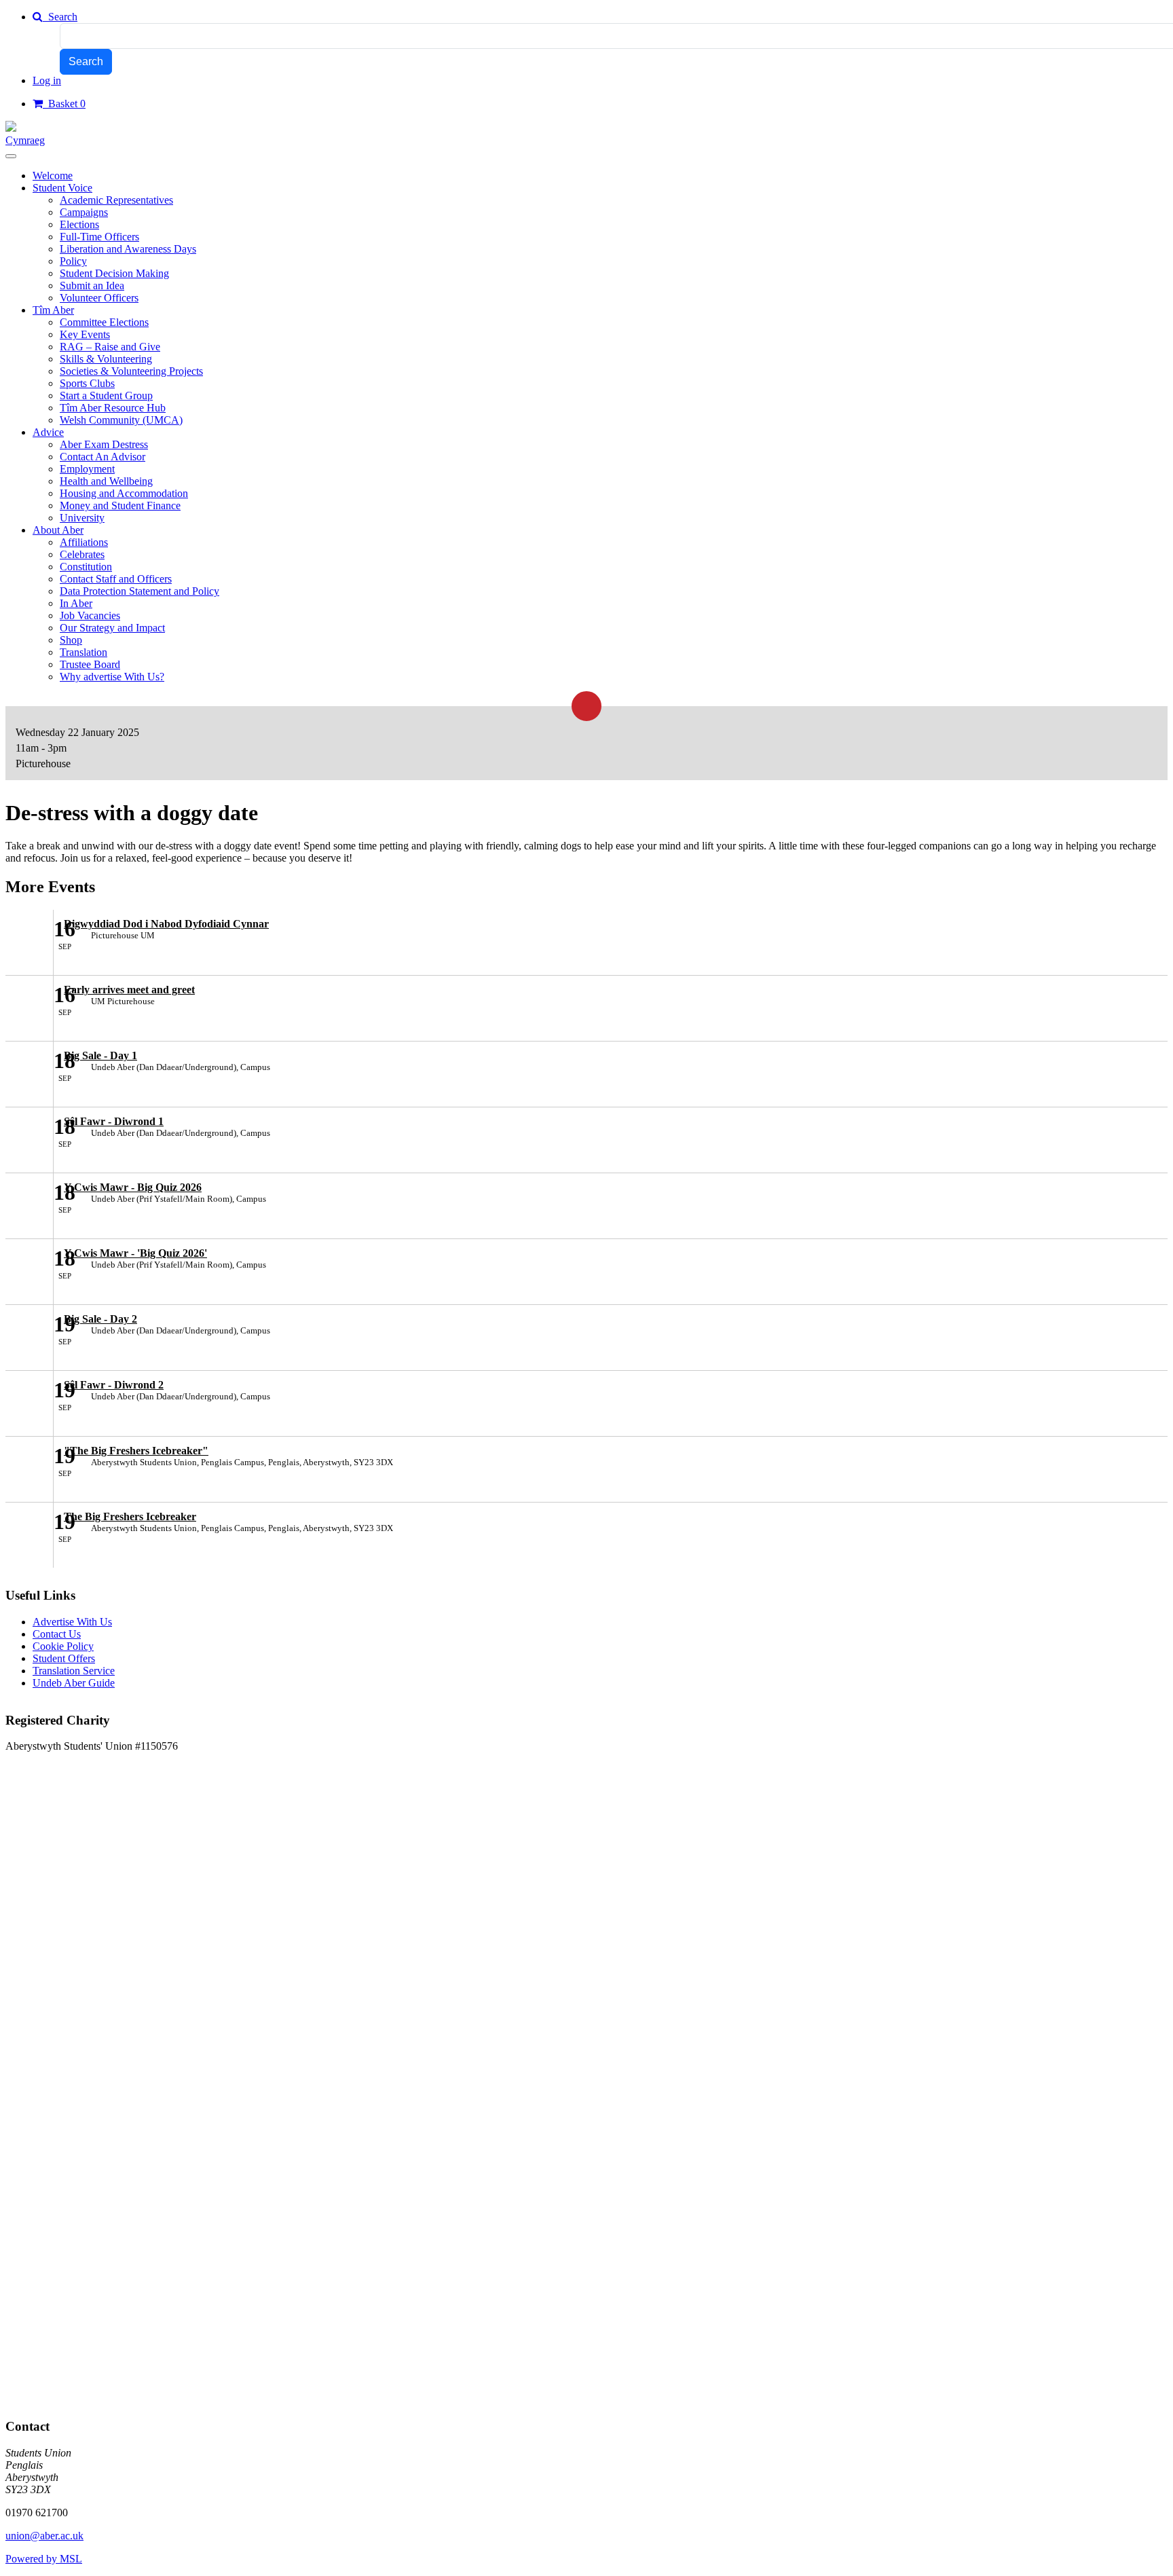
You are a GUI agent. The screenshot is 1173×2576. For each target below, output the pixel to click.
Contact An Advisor (103, 457)
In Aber (76, 603)
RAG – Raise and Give (110, 347)
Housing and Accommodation (124, 493)
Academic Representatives (116, 200)
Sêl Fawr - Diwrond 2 (114, 1385)
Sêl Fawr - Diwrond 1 (114, 1121)
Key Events (85, 334)
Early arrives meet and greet (129, 990)
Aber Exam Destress (104, 444)
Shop (71, 640)
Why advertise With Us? (112, 677)
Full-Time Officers (99, 237)
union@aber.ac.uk (44, 2536)
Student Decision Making (114, 273)
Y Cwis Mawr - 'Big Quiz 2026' (135, 1253)
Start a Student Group (106, 395)
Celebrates (82, 554)
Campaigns (84, 212)
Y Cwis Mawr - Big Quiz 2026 (133, 1187)
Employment (87, 469)
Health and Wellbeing (106, 481)
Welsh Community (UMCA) (121, 420)
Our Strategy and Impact (112, 628)
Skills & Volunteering (106, 359)
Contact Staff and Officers (116, 579)
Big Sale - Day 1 (100, 1055)
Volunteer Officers (99, 298)
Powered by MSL (44, 2559)
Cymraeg (25, 140)
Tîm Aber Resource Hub (113, 408)
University (82, 518)
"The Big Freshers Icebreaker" (136, 1451)
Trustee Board (90, 664)
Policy (73, 261)
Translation (83, 652)
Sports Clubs (87, 383)
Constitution (86, 567)
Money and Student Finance (120, 505)
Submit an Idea (92, 286)
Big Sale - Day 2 (100, 1319)
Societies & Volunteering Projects (131, 371)
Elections (79, 224)
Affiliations (84, 542)
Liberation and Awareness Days (128, 249)
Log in (47, 80)
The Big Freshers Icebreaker (130, 1516)
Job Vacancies (90, 615)
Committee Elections (104, 322)
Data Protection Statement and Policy (139, 591)
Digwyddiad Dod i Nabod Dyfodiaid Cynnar (166, 924)
